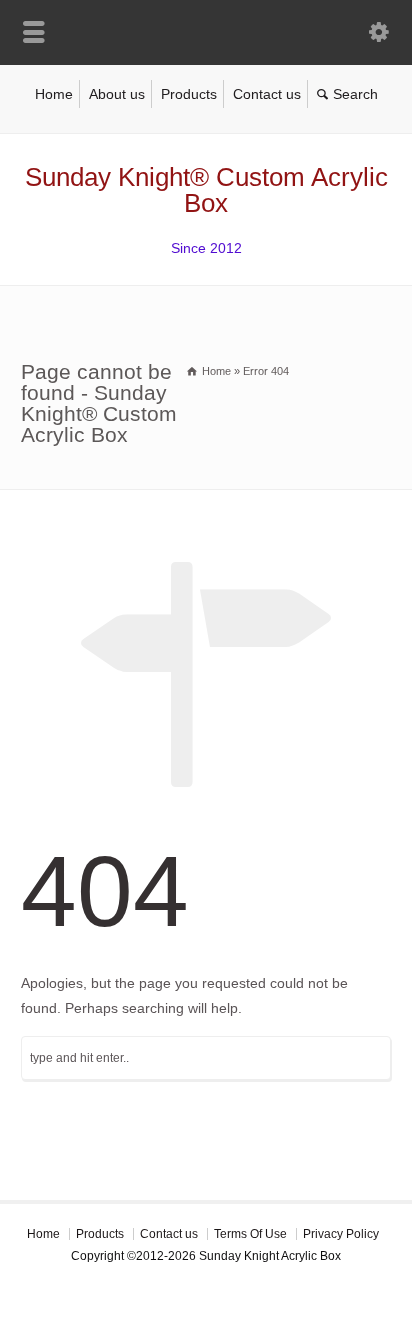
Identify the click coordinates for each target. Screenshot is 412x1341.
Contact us (267, 94)
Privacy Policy (341, 1234)
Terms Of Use (250, 1234)
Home (54, 94)
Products (189, 94)
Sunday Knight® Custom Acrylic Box (206, 190)
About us (117, 94)
